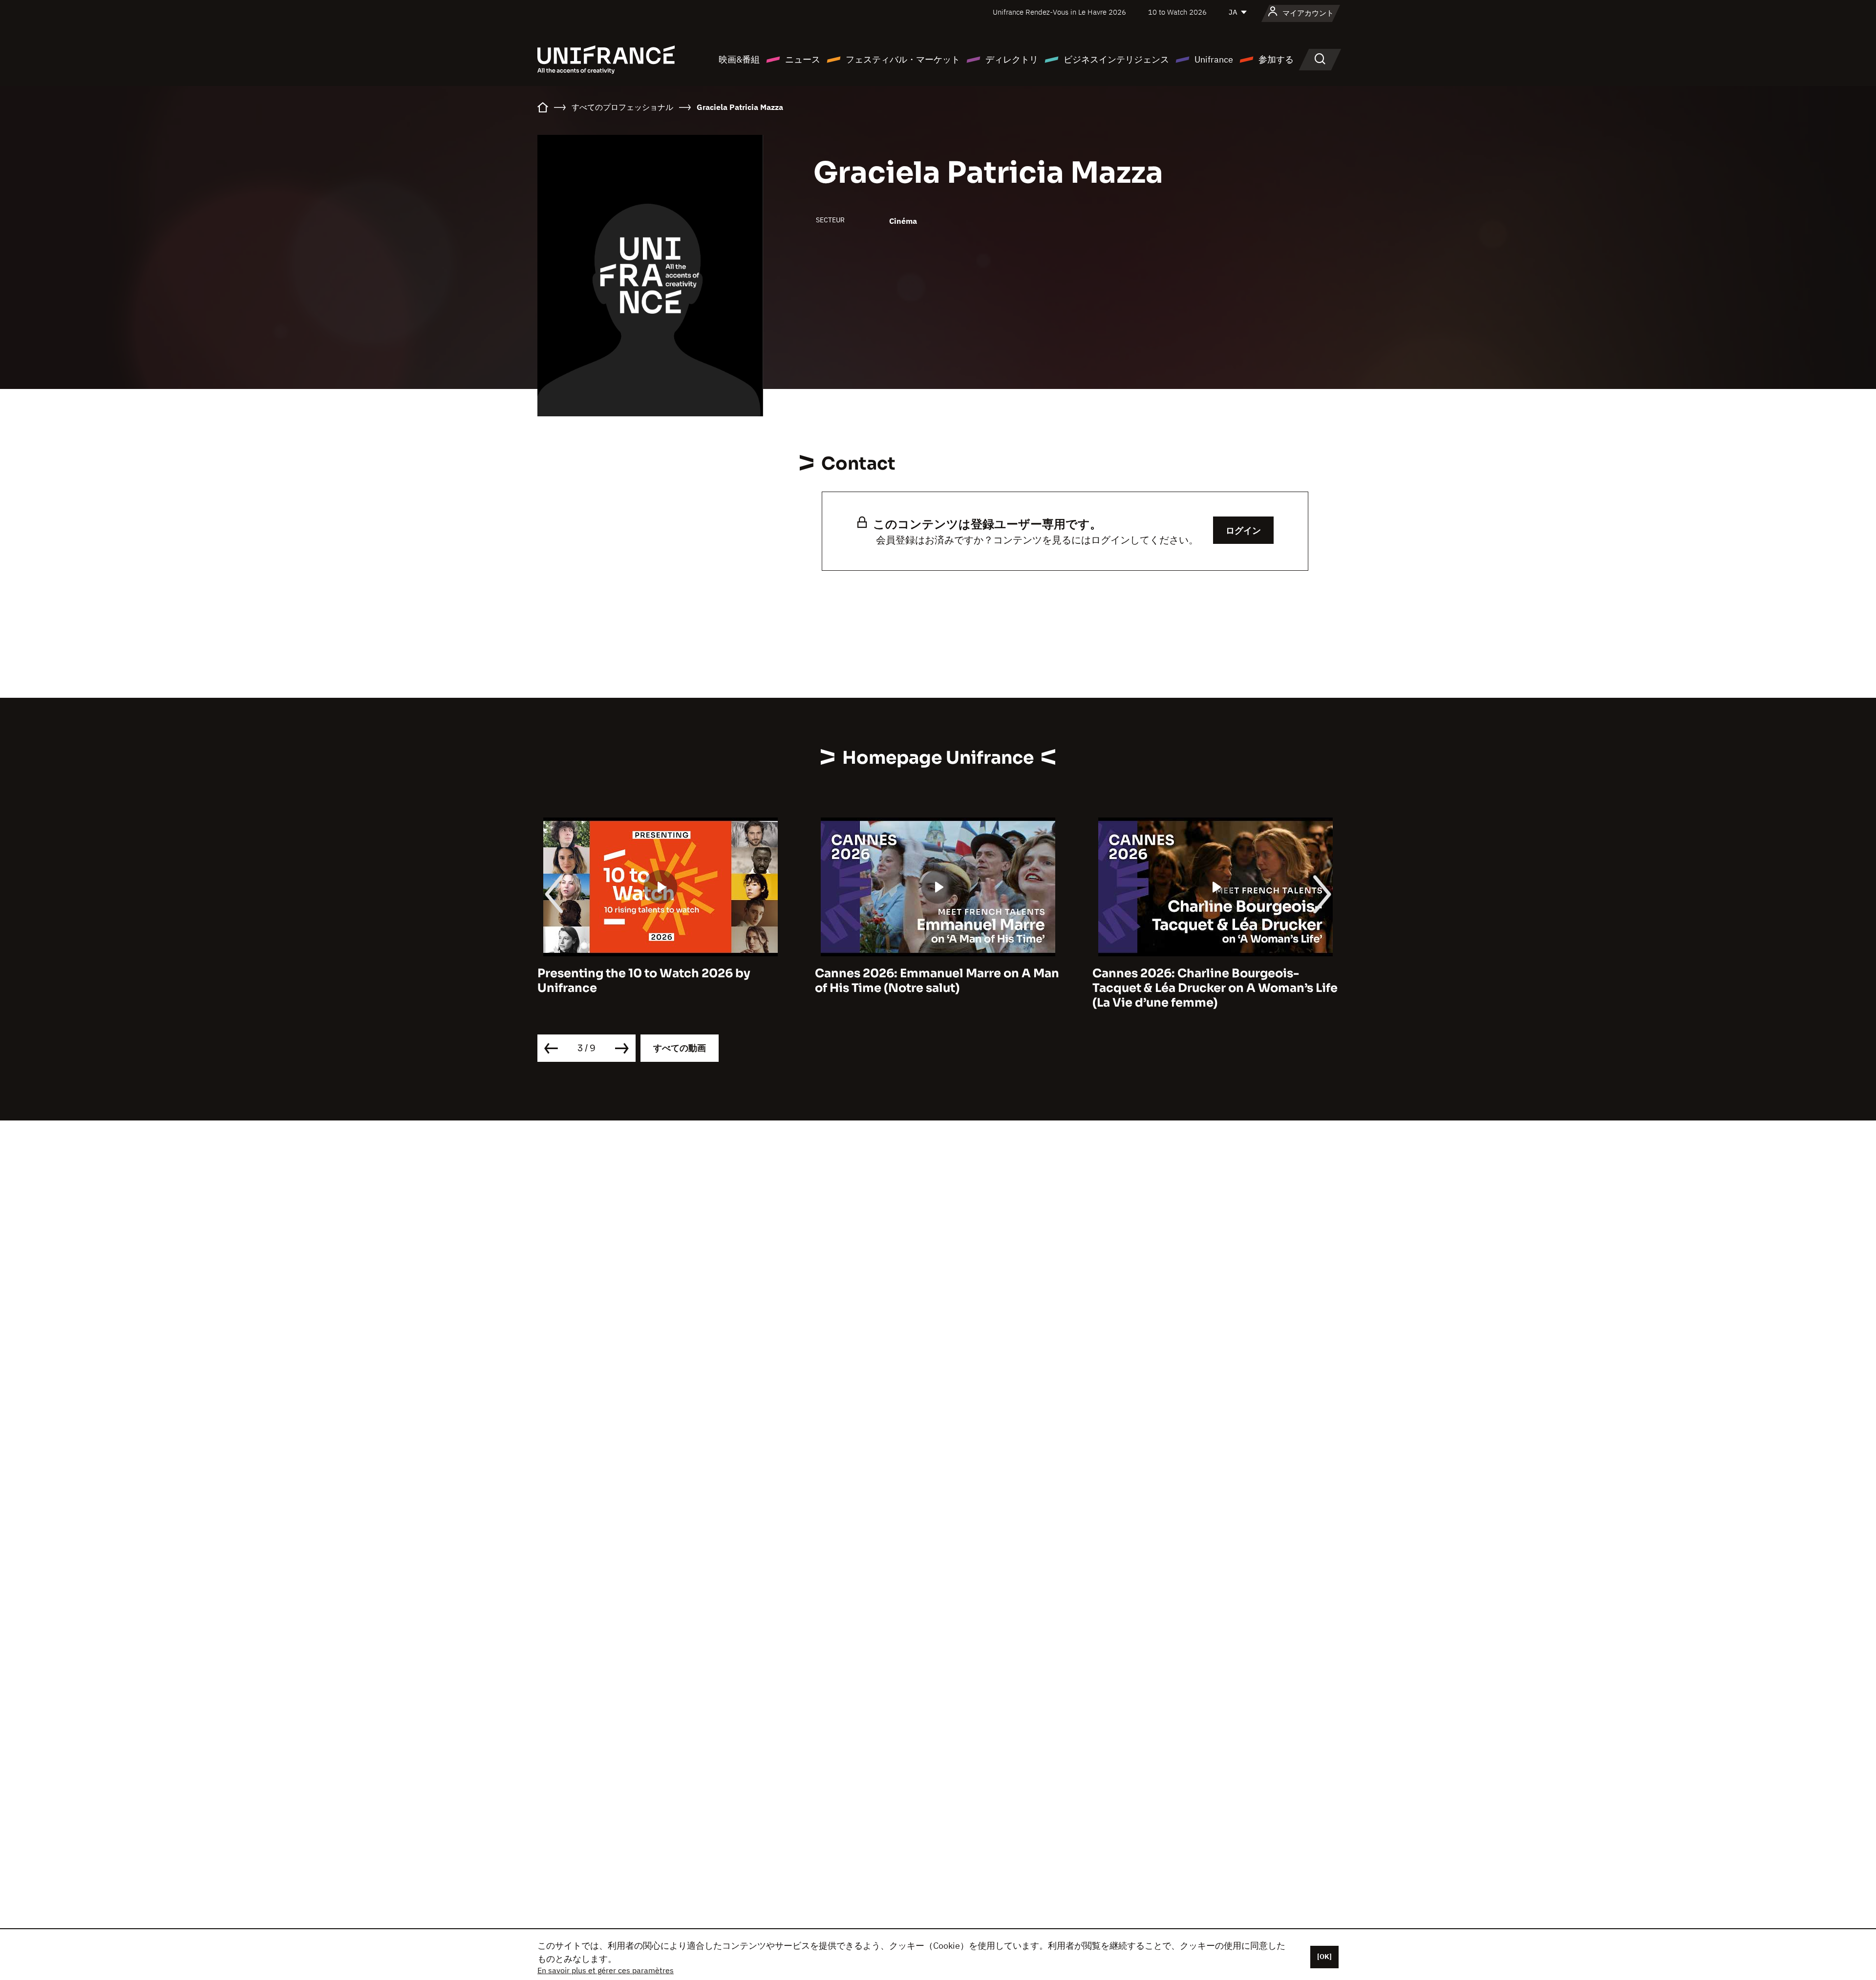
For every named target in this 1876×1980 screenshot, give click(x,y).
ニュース (803, 59)
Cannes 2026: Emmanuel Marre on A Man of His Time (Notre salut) (660, 981)
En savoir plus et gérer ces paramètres (606, 1970)
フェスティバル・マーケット (903, 59)
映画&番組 (739, 59)
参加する (1276, 59)
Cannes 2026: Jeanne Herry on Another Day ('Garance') (1210, 981)
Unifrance (1214, 59)
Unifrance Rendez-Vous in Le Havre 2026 (1059, 12)
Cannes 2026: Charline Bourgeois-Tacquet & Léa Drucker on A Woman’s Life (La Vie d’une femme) (938, 988)
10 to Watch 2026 (1177, 12)
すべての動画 (680, 1048)
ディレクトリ (1012, 59)
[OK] (1324, 1957)
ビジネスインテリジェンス (1116, 59)
